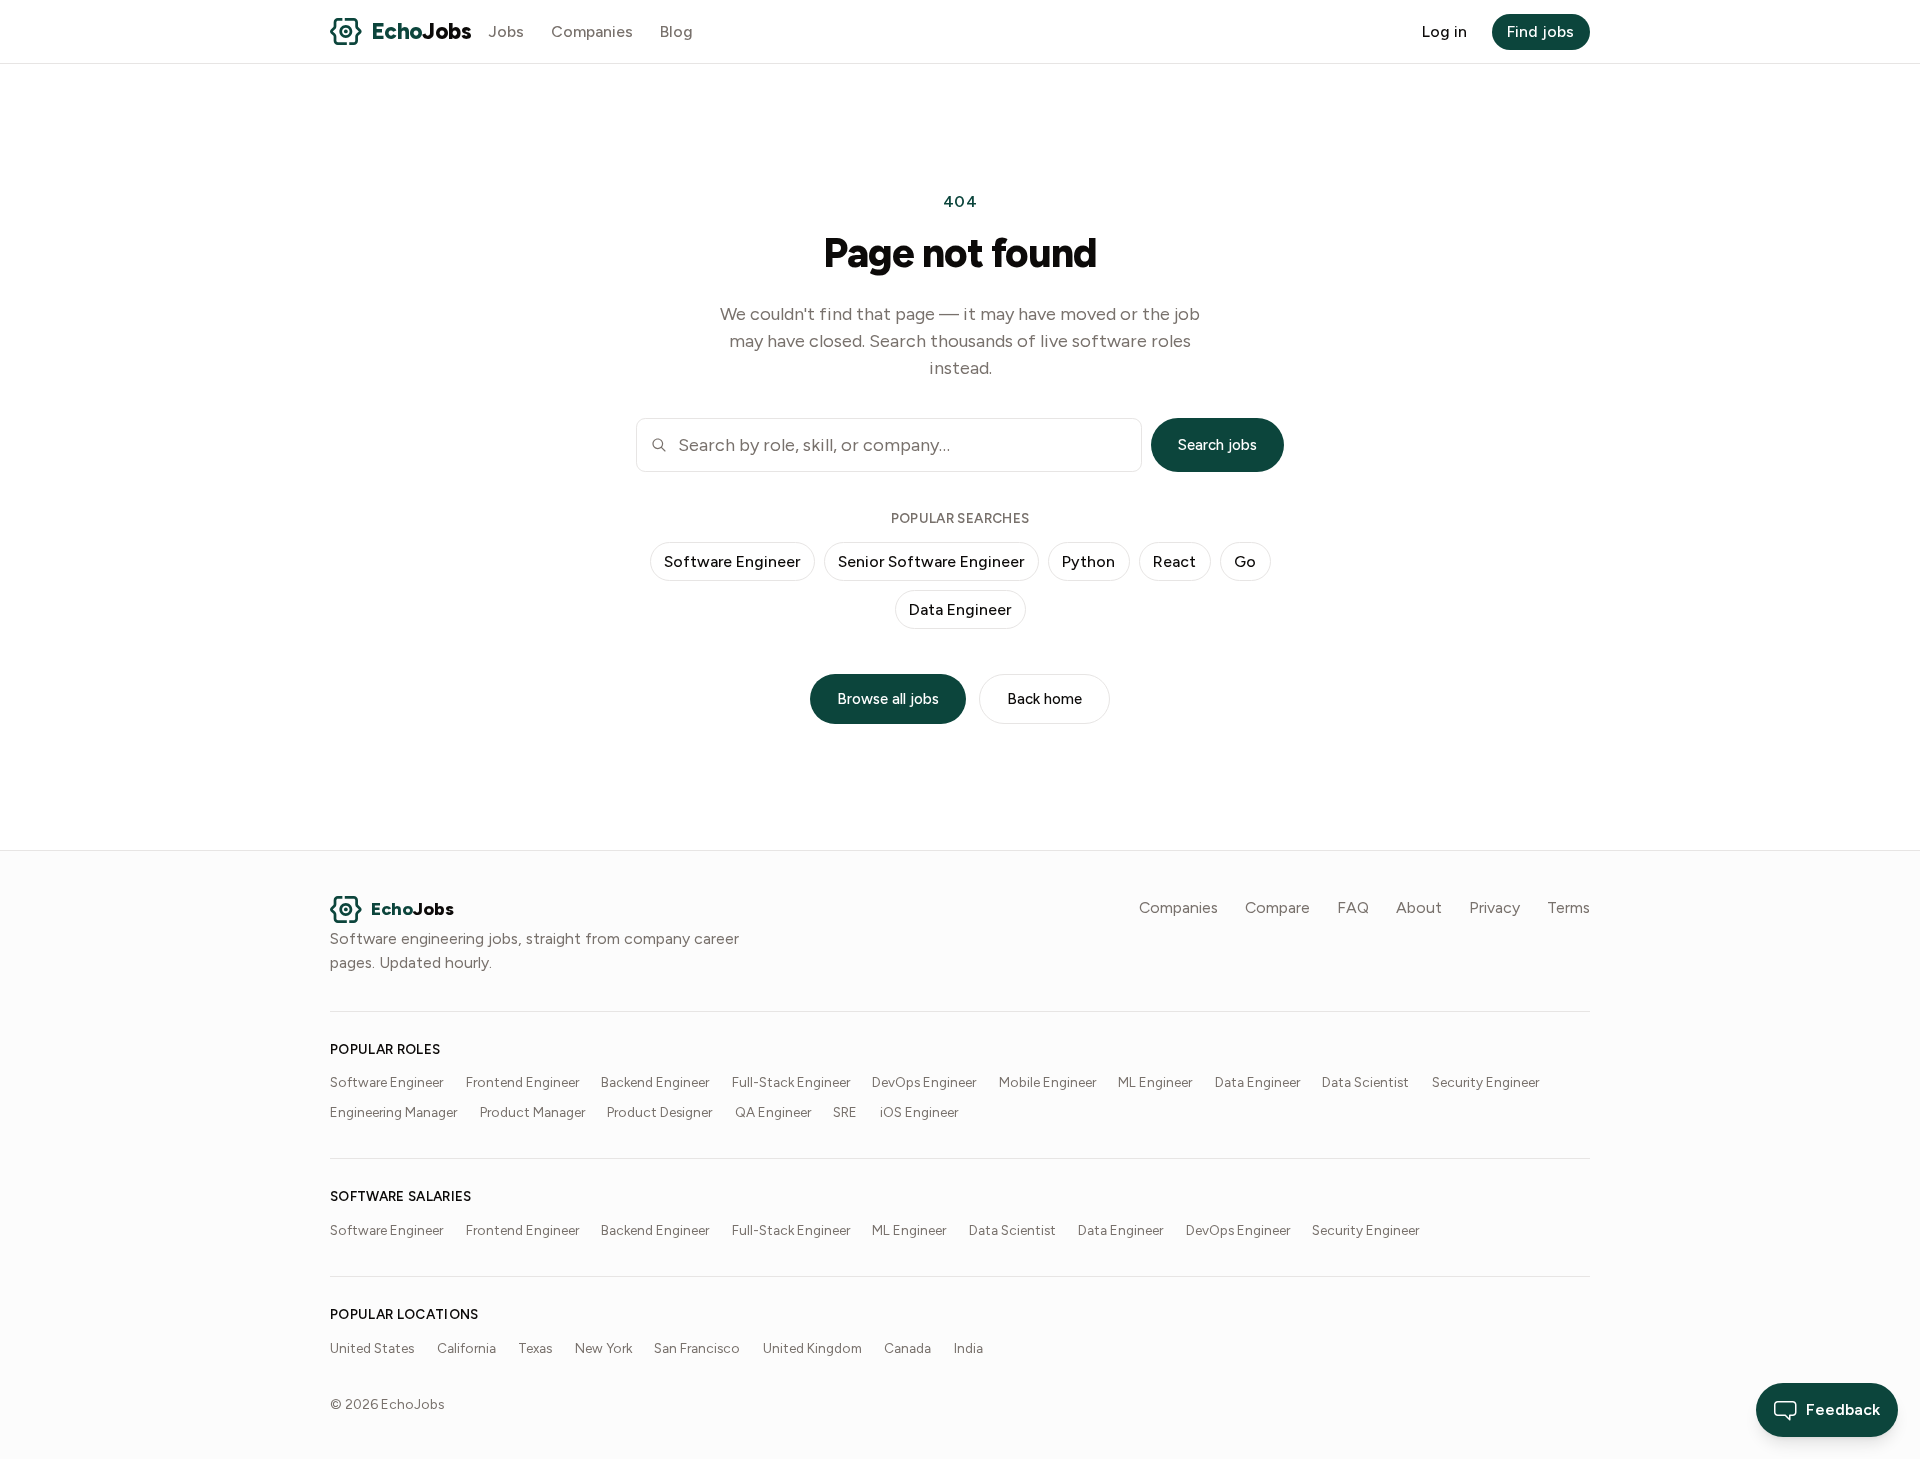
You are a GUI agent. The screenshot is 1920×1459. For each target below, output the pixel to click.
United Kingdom (812, 1348)
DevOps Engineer (924, 1082)
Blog (676, 31)
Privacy (1494, 907)
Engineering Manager (393, 1112)
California (466, 1348)
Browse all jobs (888, 699)
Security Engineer (1485, 1082)
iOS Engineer (919, 1112)
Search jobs (1217, 445)
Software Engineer (732, 561)
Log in (1444, 31)
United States (372, 1348)
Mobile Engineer (1047, 1082)
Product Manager (532, 1112)
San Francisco (697, 1348)
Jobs (506, 31)
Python (1088, 561)
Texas (535, 1348)
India (968, 1348)
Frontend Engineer (522, 1082)
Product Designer (659, 1112)
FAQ (1353, 907)
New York (603, 1348)
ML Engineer (1155, 1082)
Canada (907, 1348)
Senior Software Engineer (931, 561)
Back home (1044, 699)
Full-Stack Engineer (791, 1082)
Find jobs (1540, 31)
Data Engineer (960, 609)
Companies (592, 31)
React (1174, 561)
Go (1245, 561)
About (1419, 907)
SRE (845, 1112)
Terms (1568, 907)
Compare (1277, 907)
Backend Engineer (655, 1082)
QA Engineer (773, 1112)
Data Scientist (1365, 1082)
